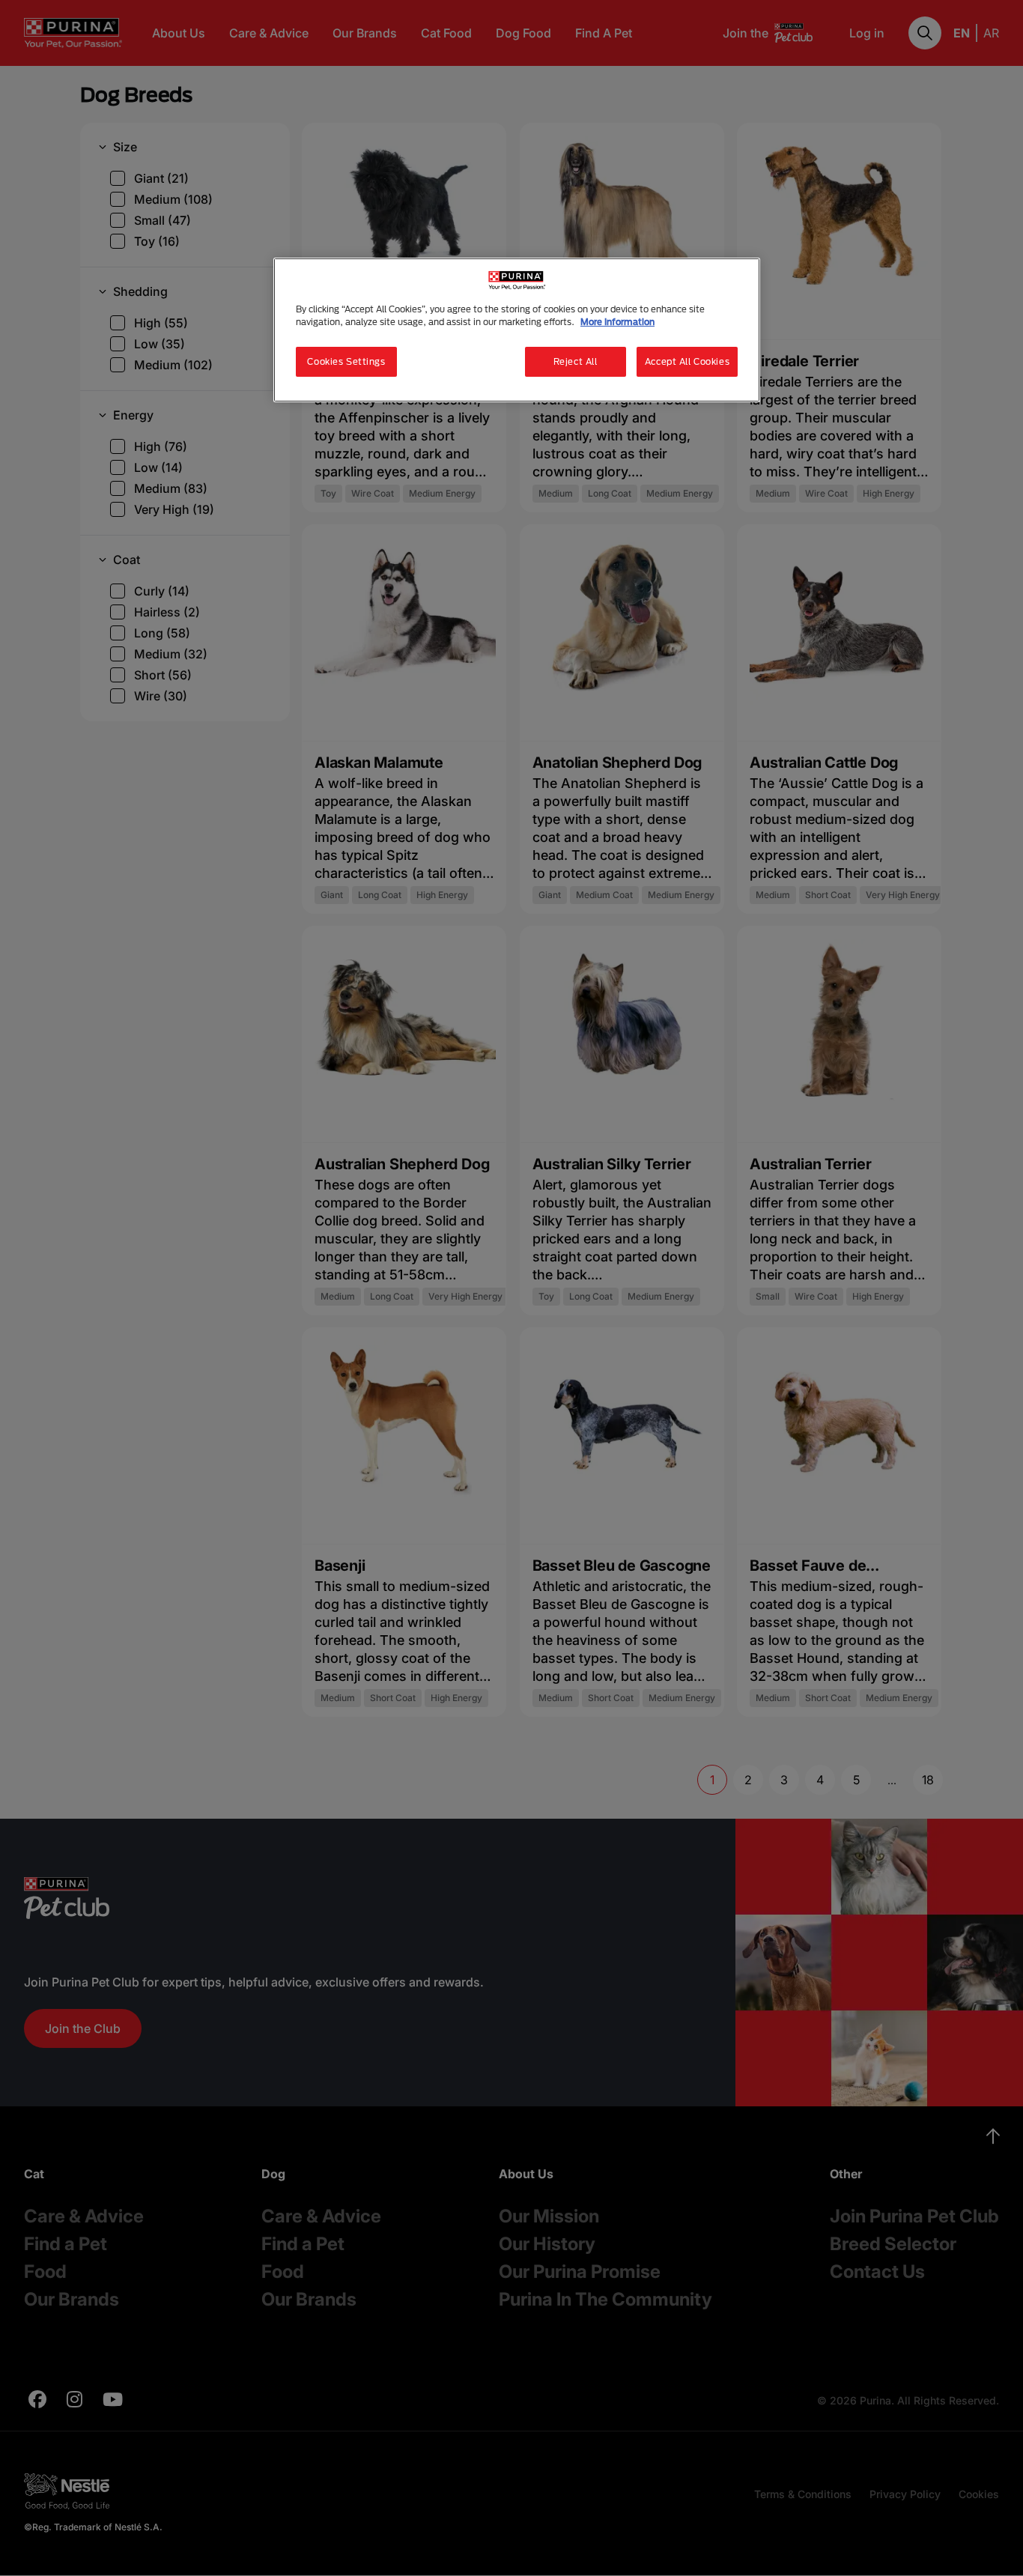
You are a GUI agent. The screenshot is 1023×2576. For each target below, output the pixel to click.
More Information (617, 322)
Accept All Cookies (687, 361)
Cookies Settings (346, 361)
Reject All (576, 361)
